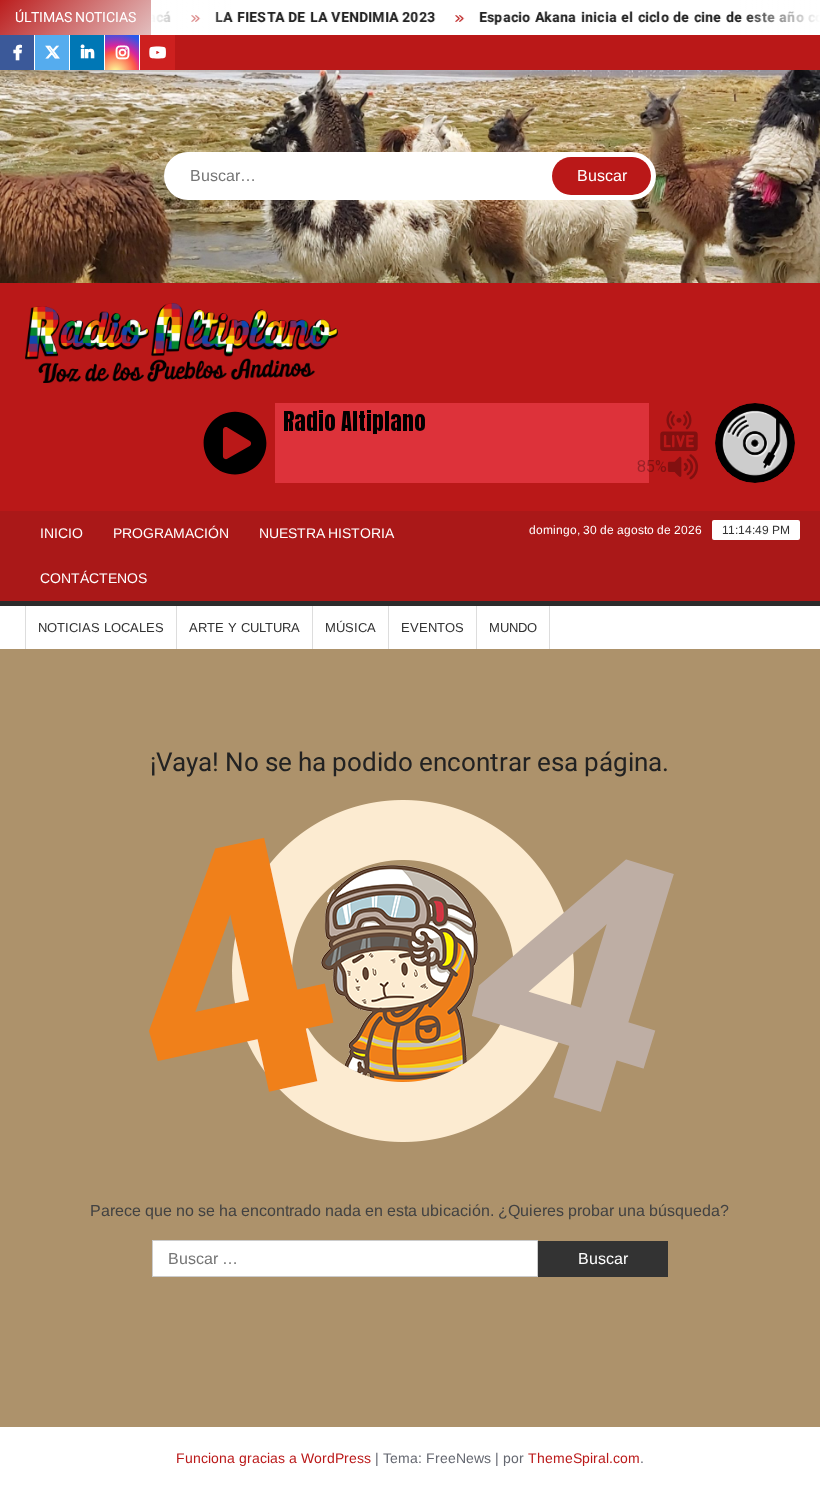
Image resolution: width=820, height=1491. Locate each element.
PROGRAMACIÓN (171, 533)
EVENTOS (432, 627)
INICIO (61, 533)
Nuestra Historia (326, 533)
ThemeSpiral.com (584, 1458)
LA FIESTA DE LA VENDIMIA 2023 (296, 17)
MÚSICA (350, 627)
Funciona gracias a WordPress (273, 1458)
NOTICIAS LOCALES (101, 627)
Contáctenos (93, 578)
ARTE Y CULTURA (244, 627)
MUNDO (513, 627)
